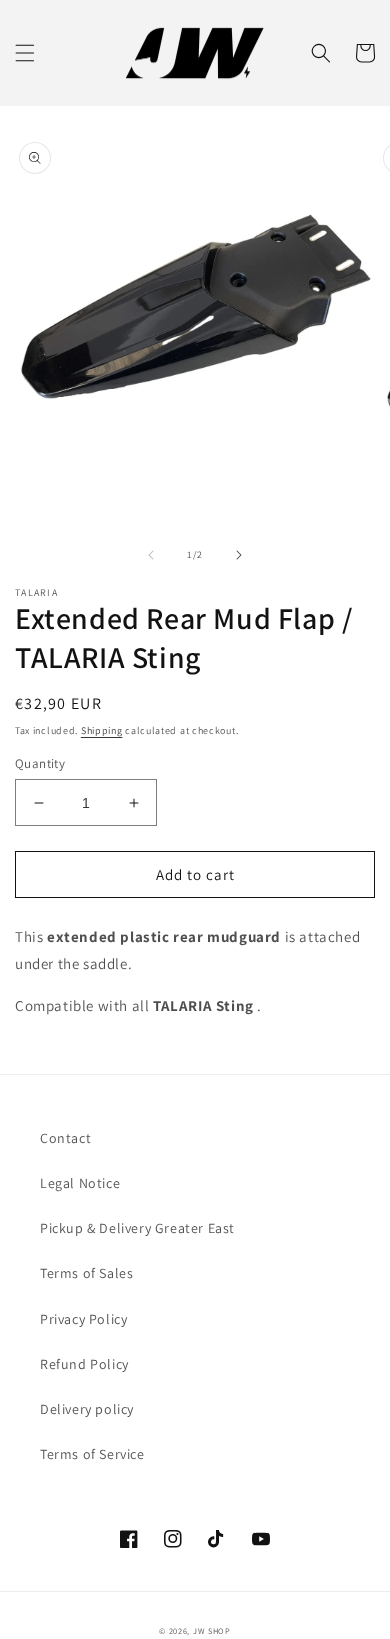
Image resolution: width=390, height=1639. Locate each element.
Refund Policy (84, 1364)
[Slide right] (239, 555)
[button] (25, 53)
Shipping (102, 730)
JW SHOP (212, 1630)
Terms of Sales (86, 1273)
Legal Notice (80, 1183)
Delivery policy (87, 1409)
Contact (65, 1138)
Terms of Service (92, 1454)
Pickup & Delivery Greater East (137, 1228)
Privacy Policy (83, 1319)
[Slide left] (151, 555)
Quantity (40, 763)
